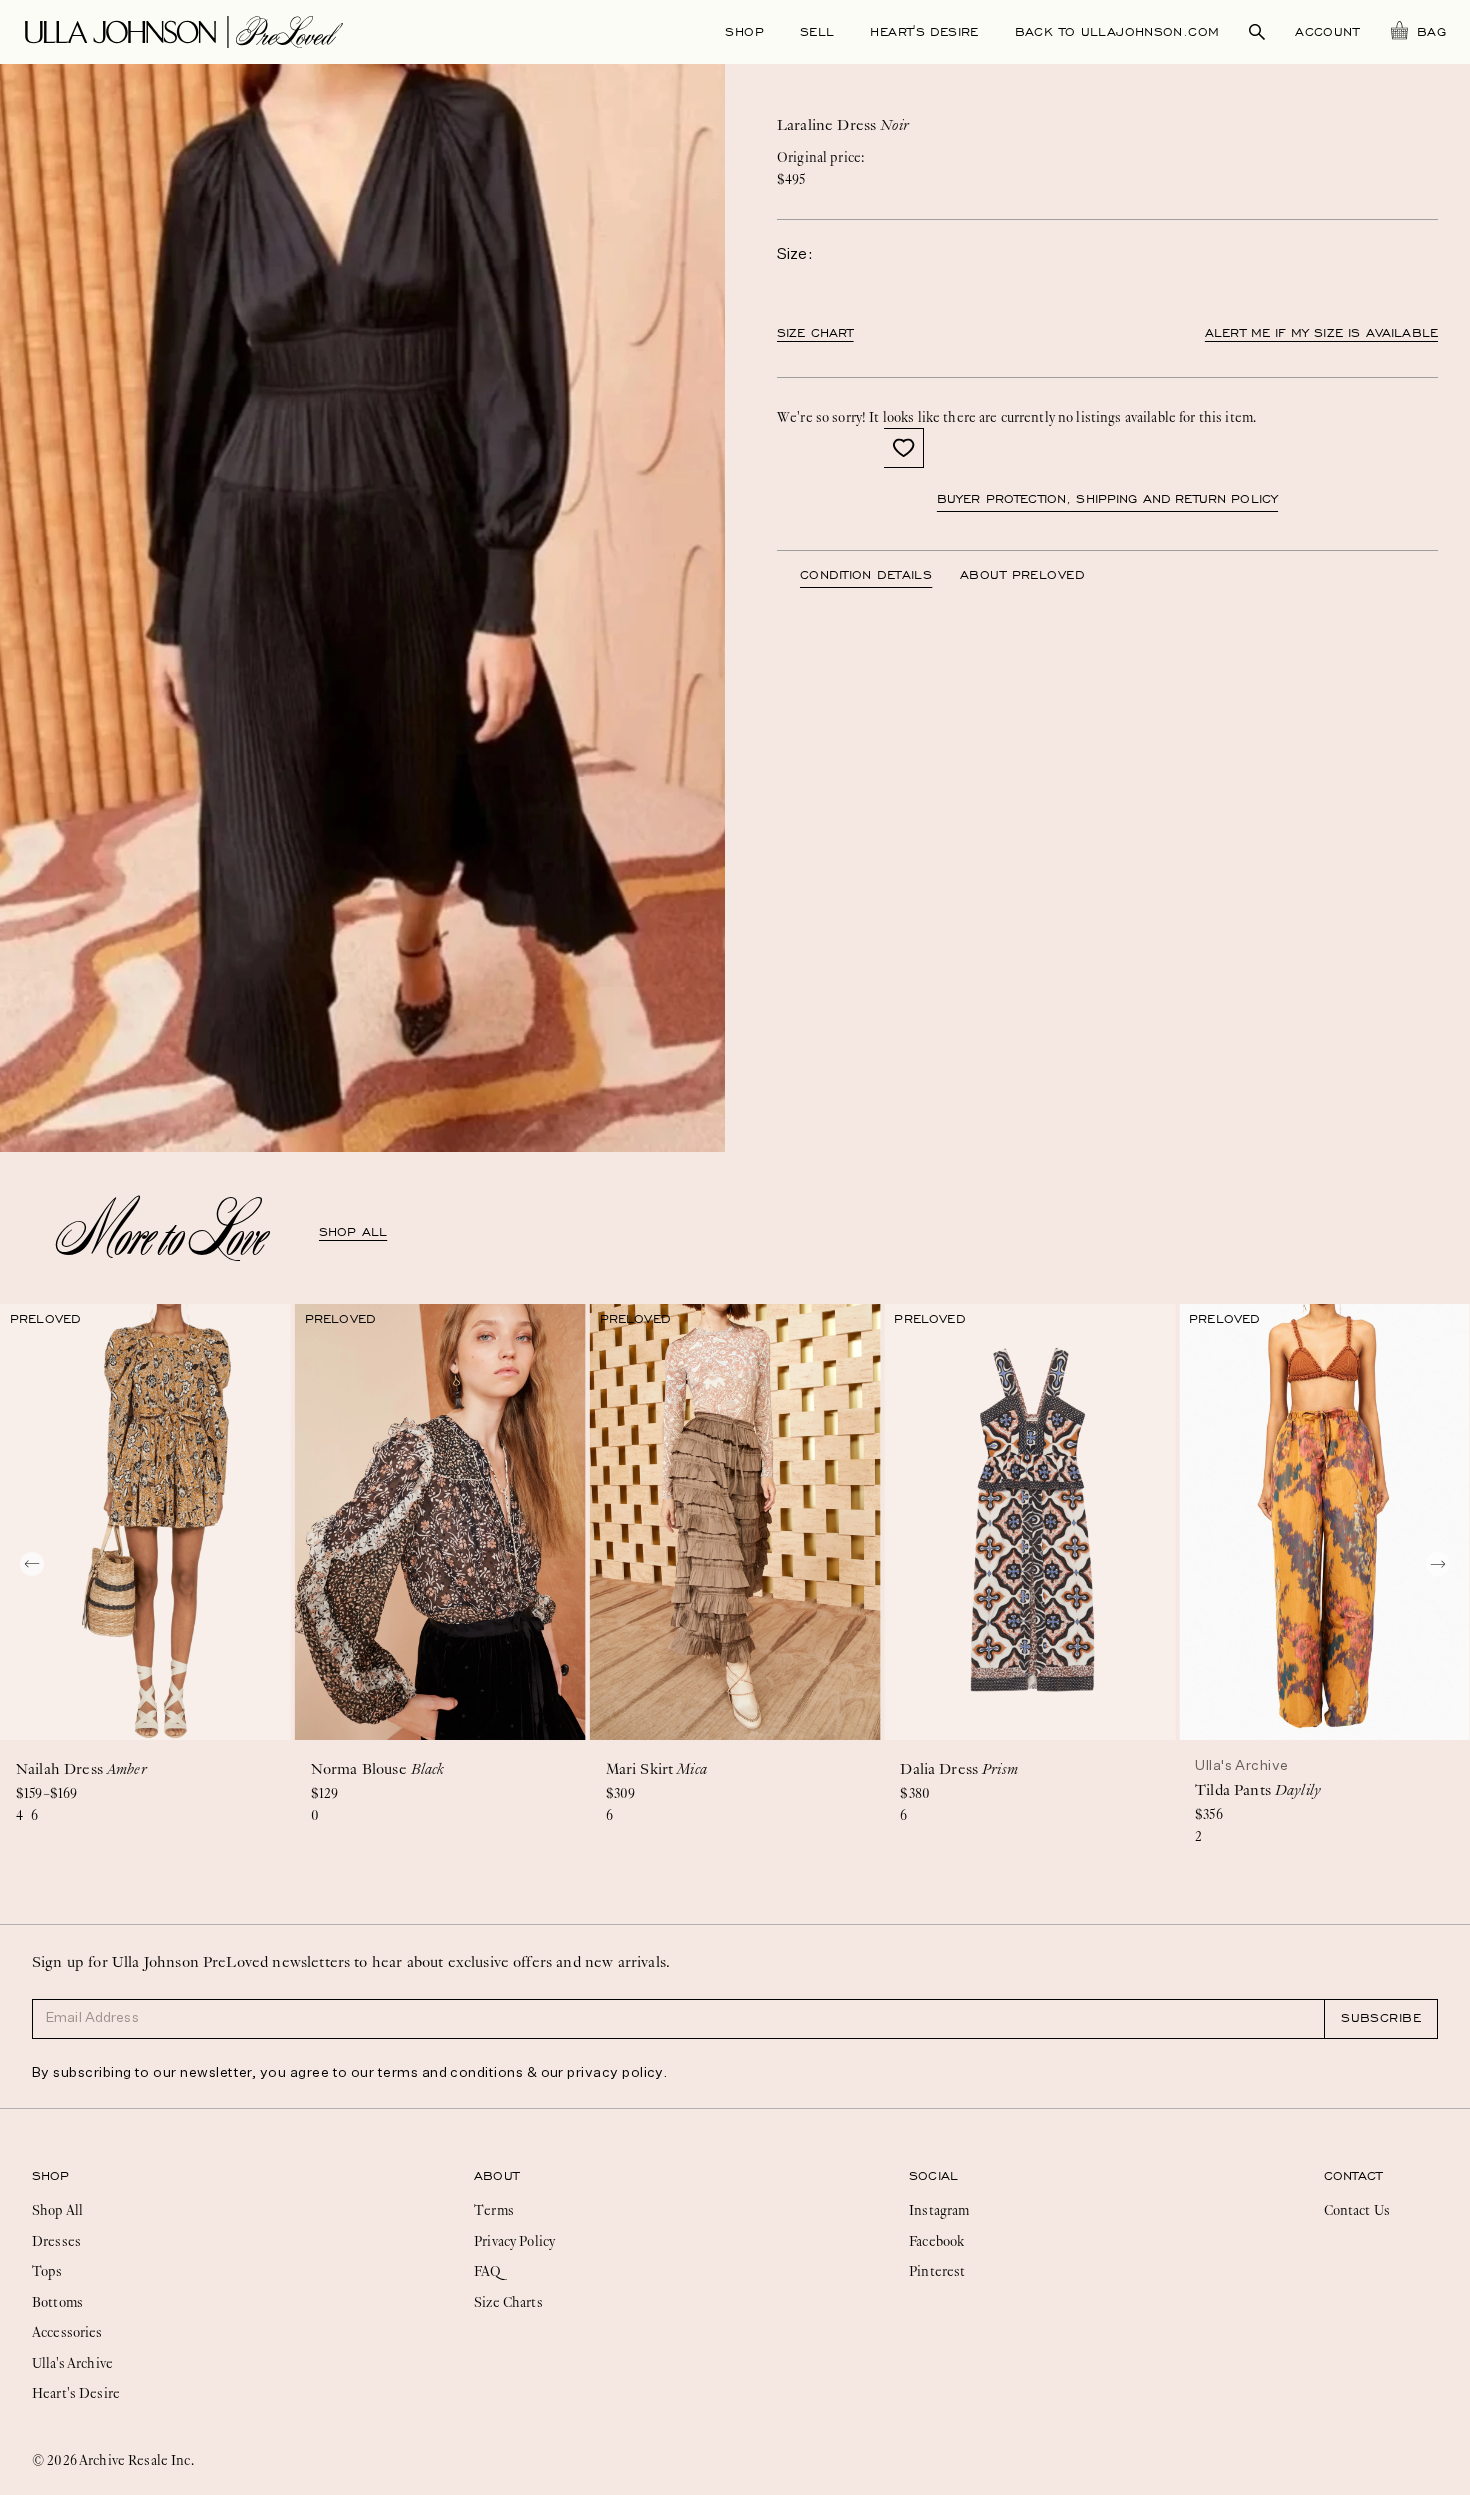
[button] (904, 448)
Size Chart (815, 333)
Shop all (353, 1232)
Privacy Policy (514, 2241)
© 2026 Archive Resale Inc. (113, 2460)
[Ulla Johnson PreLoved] (184, 30)
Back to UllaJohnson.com (1117, 32)
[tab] (880, 575)
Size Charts (508, 2302)
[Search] (1257, 32)
